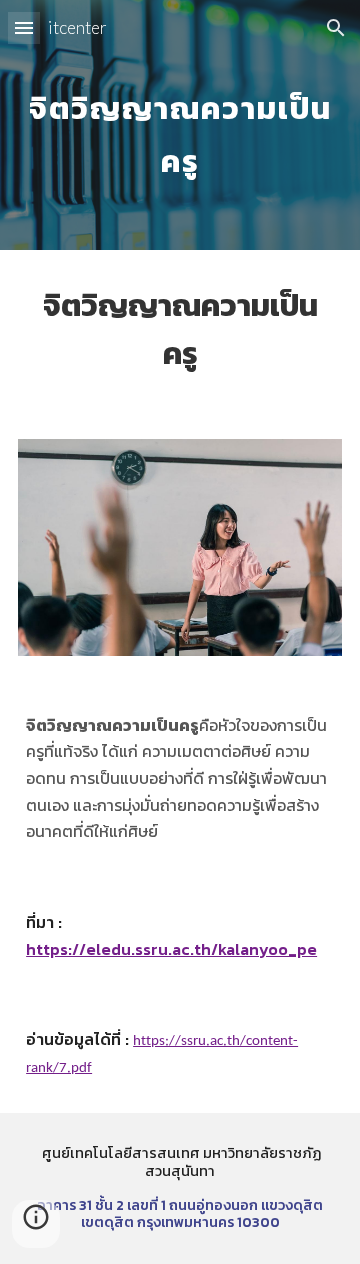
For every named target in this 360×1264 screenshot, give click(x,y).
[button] (24, 27)
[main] (180, 125)
